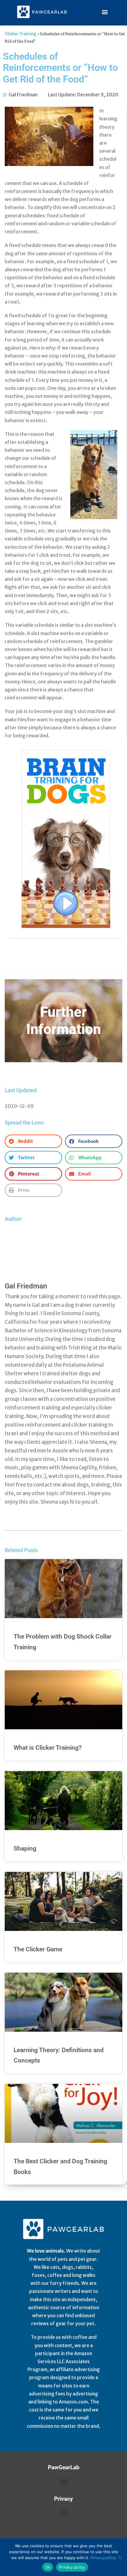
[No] (120, 2557)
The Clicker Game (38, 1949)
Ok (48, 2567)
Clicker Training (21, 34)
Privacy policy (103, 2558)
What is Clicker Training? (48, 1748)
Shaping (25, 1848)
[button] (105, 12)
